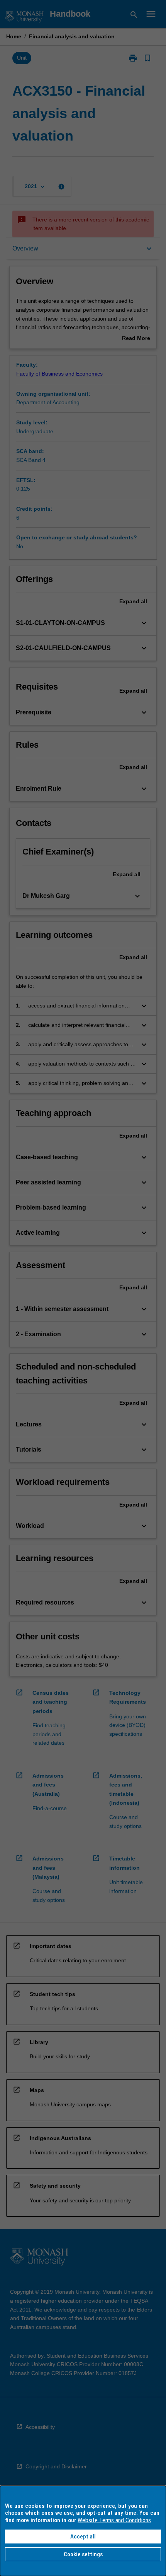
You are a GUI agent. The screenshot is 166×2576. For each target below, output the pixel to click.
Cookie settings (83, 2554)
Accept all (83, 2537)
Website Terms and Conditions (114, 2520)
